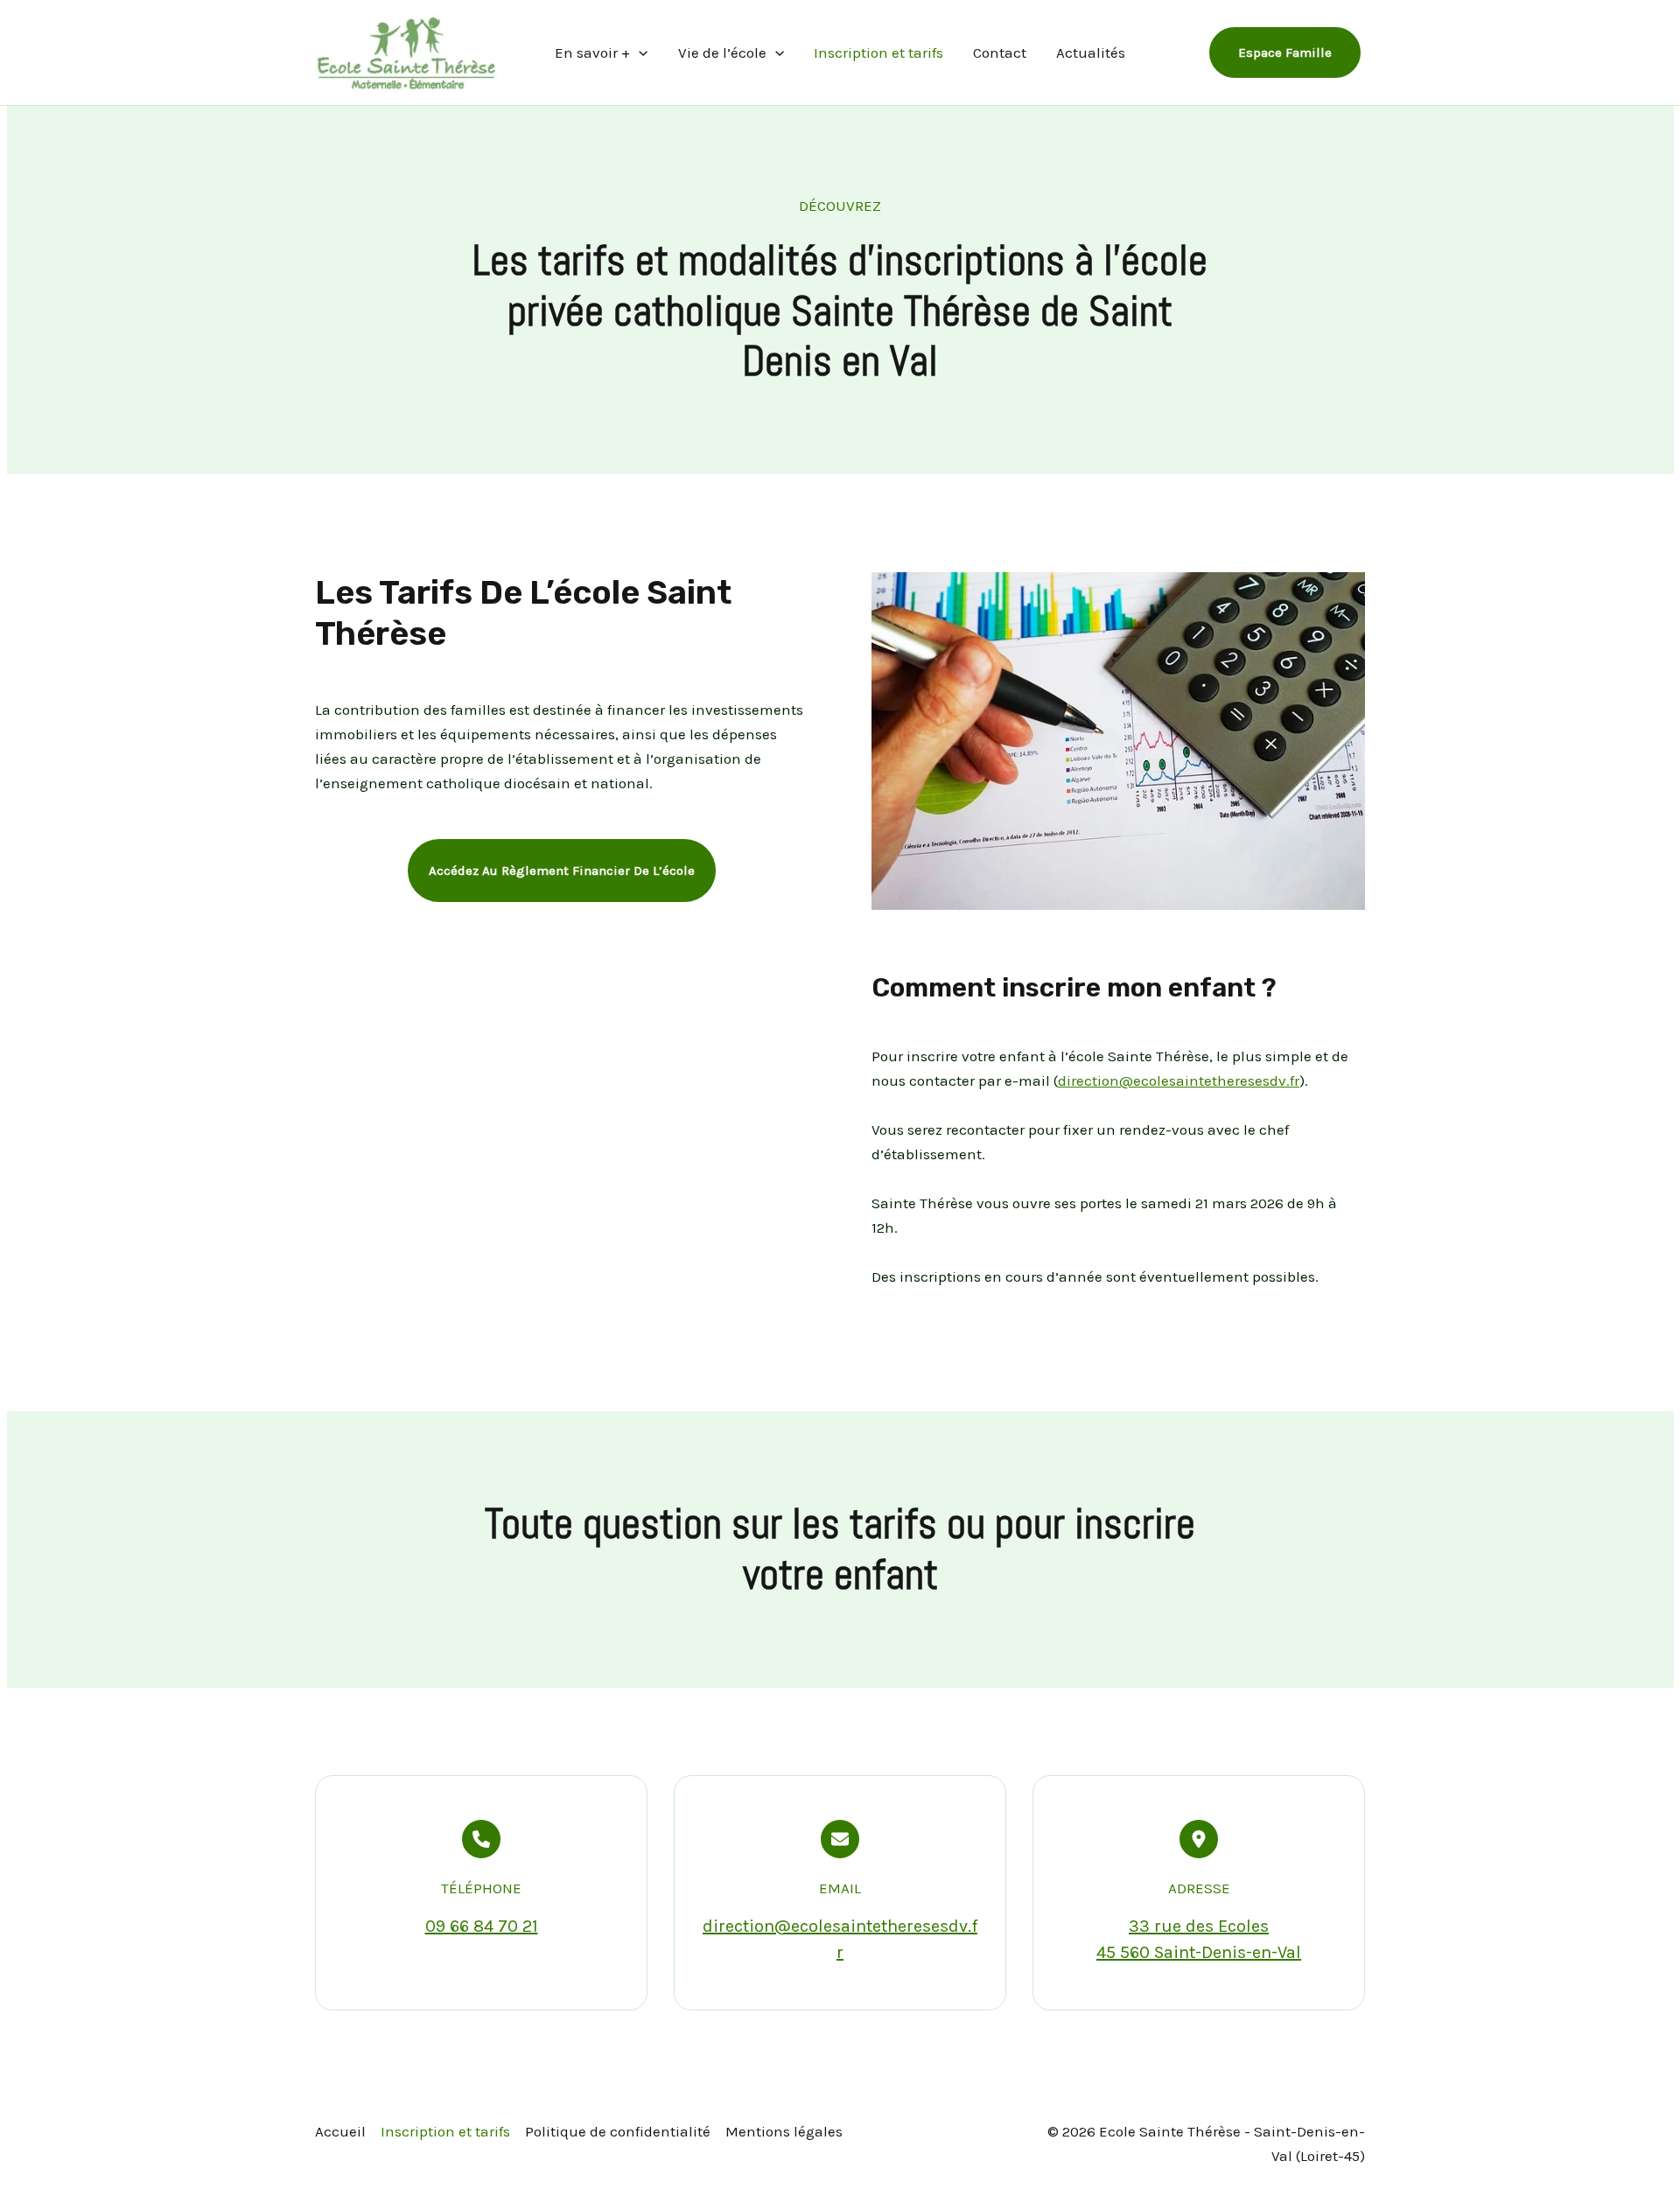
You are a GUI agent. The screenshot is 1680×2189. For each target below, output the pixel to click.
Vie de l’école (722, 52)
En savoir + (592, 52)
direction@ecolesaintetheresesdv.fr (1179, 1081)
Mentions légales (784, 2131)
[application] (639, 53)
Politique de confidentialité (618, 2131)
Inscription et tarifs (878, 52)
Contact (1000, 52)
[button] (562, 871)
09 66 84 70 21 (482, 1926)
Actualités (1091, 52)
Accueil (340, 2131)
